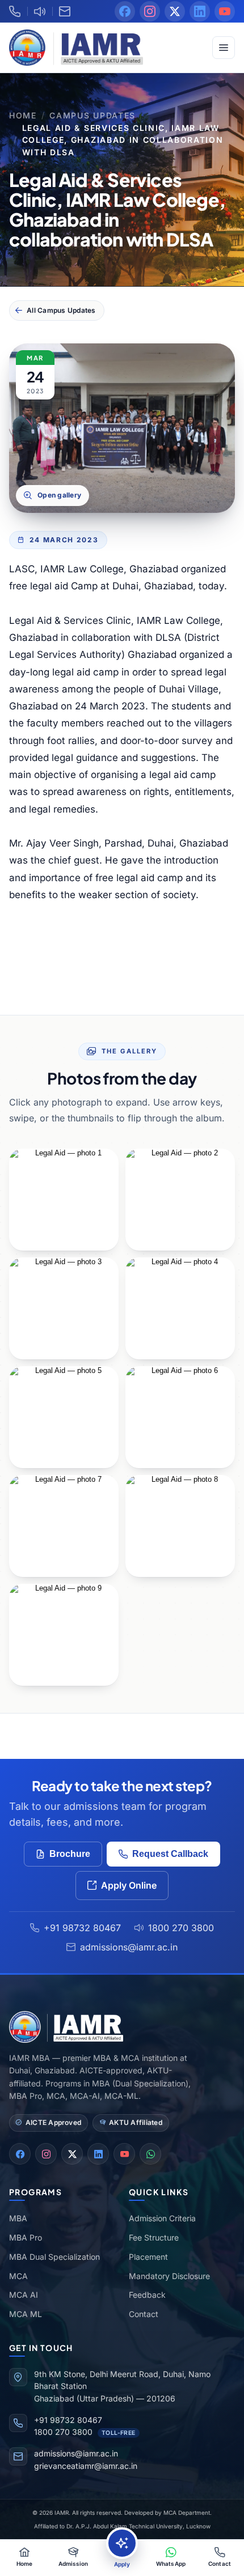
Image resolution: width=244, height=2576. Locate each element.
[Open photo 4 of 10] (64, 1308)
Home (23, 115)
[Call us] (18, 11)
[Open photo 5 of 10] (180, 1308)
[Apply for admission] (122, 2543)
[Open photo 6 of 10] (64, 1417)
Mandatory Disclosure (169, 2276)
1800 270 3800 (181, 1928)
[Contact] (65, 11)
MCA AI (24, 2295)
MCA (18, 2276)
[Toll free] (40, 11)
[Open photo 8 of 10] (64, 1526)
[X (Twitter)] (175, 11)
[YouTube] (225, 11)
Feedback (147, 2295)
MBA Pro (26, 2237)
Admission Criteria (162, 2218)
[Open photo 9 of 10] (180, 1526)
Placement (148, 2257)
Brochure (70, 1854)
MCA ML (26, 2314)
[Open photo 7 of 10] (180, 1417)
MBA (18, 2218)
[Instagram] (150, 11)
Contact (144, 2314)
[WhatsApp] (150, 2154)
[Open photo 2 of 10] (64, 1200)
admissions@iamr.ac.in (129, 1947)
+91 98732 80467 (82, 1928)
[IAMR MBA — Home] (76, 48)
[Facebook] (125, 11)
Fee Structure (154, 2237)
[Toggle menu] (224, 48)
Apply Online (129, 1885)
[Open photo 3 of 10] (180, 1200)
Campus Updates (92, 115)
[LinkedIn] (200, 11)
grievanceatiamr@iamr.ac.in (86, 2466)
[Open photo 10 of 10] (64, 1635)
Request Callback (170, 1854)
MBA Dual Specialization (54, 2257)
